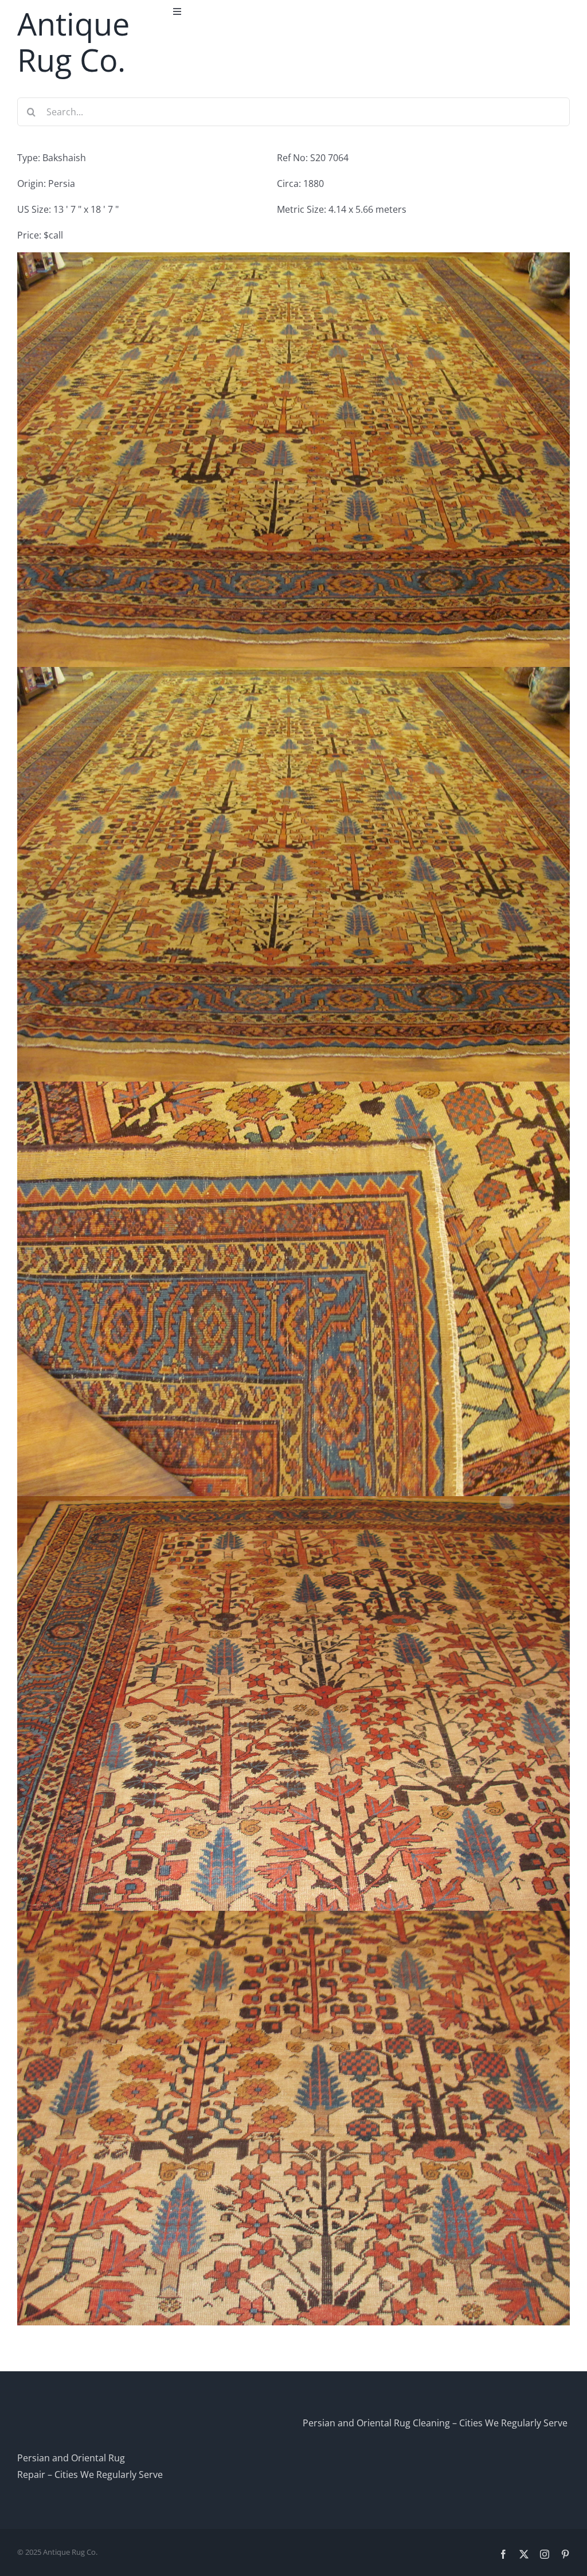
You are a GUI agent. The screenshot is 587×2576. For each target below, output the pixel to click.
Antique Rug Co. (73, 42)
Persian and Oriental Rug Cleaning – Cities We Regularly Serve (435, 2423)
